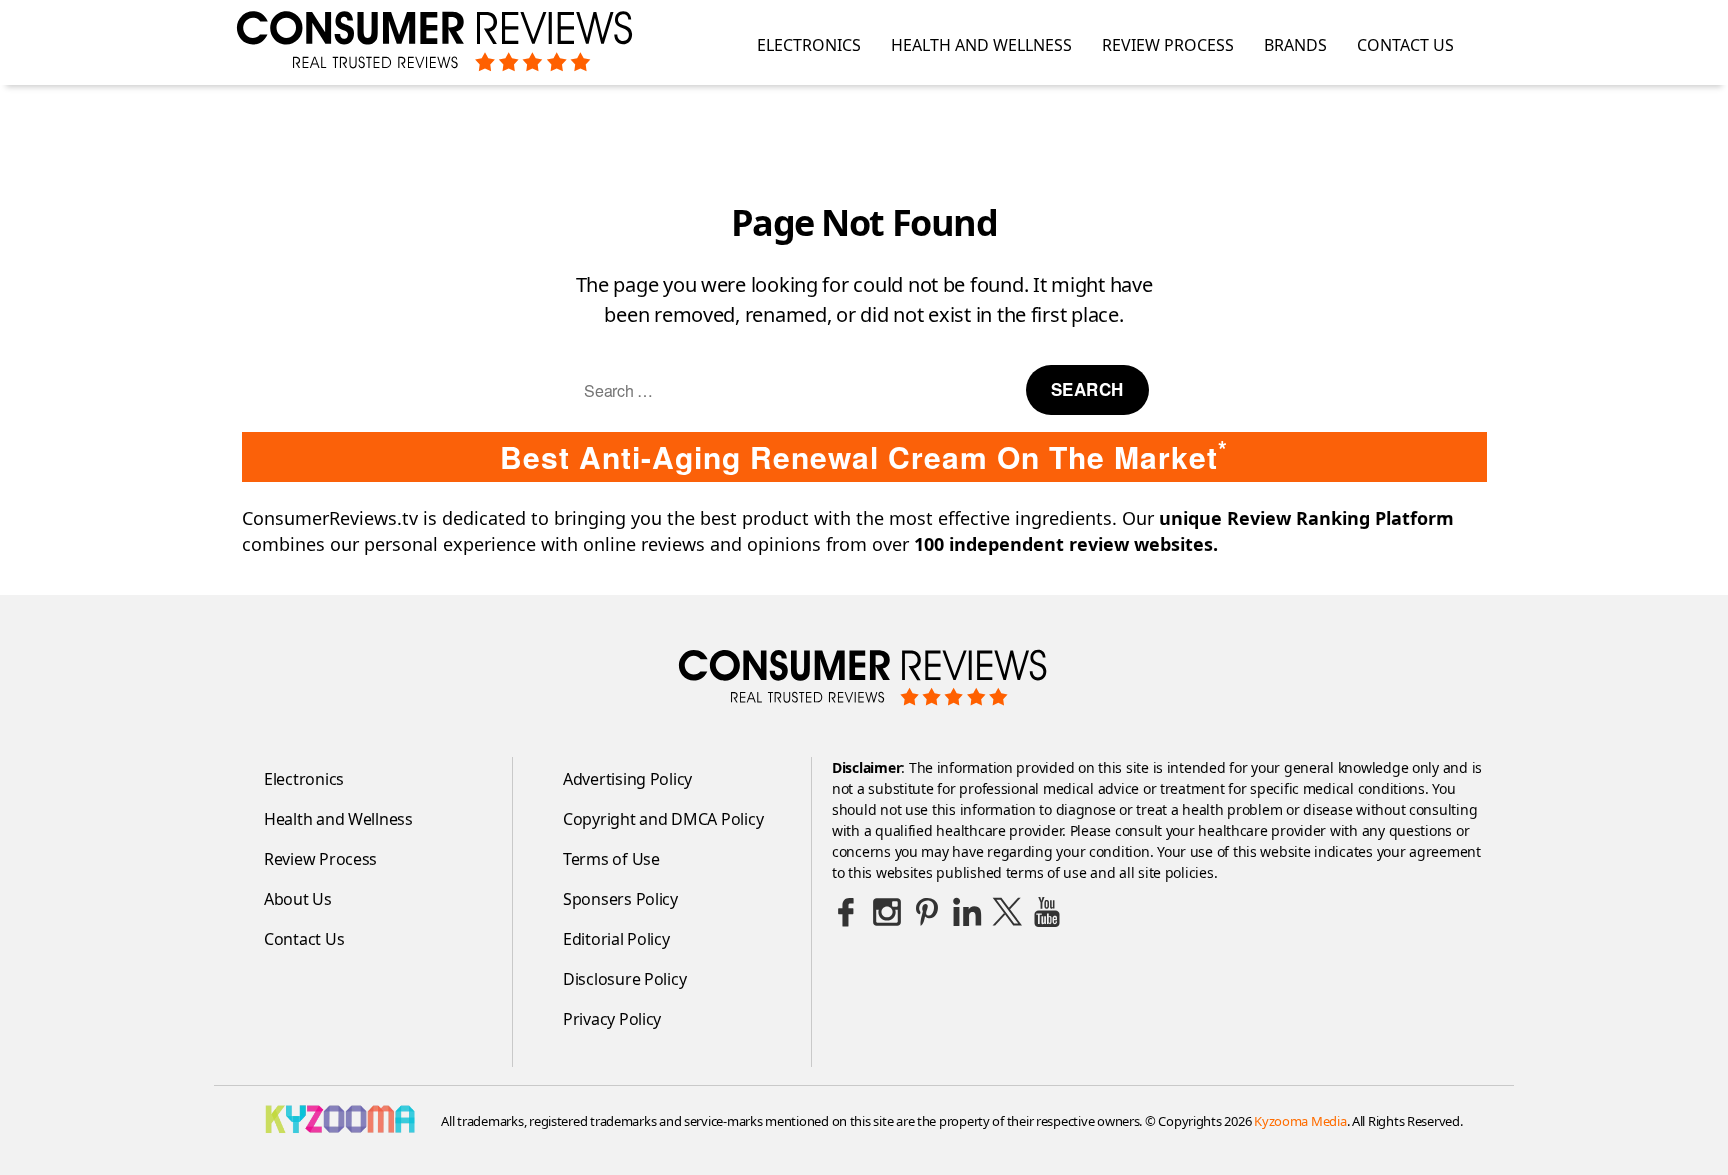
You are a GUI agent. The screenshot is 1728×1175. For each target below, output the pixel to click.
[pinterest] (927, 912)
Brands (1295, 45)
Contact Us (1405, 45)
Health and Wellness (981, 45)
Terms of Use (611, 859)
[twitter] (1007, 912)
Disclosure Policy (624, 979)
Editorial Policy (616, 939)
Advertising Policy (627, 779)
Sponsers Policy (620, 899)
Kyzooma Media (1300, 1121)
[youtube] (1047, 912)
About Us (298, 899)
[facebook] (847, 912)
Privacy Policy (612, 1019)
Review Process (1168, 45)
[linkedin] (967, 912)
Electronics (809, 45)
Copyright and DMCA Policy (663, 819)
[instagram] (887, 912)
